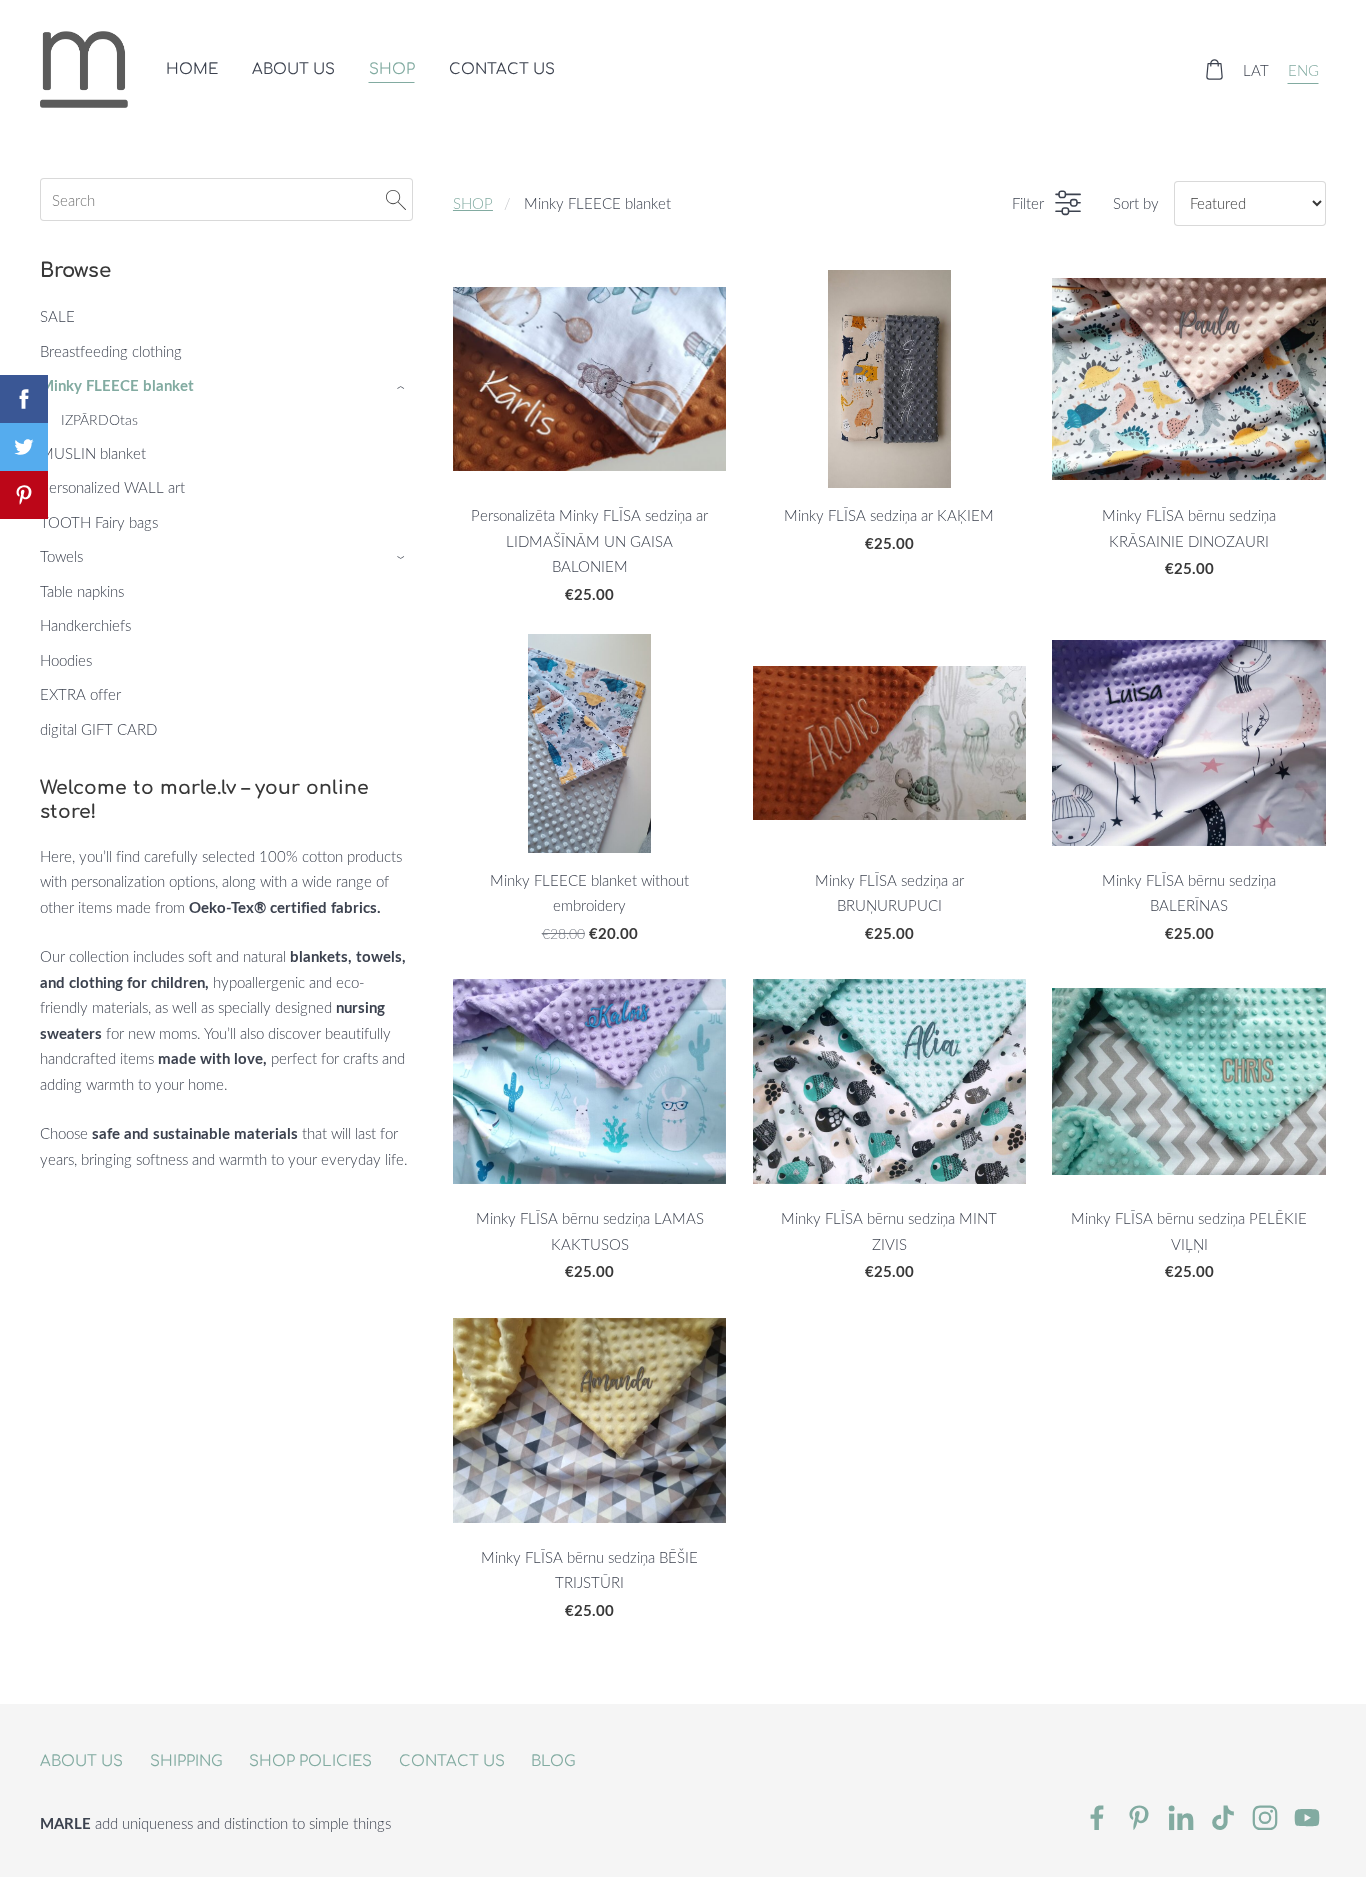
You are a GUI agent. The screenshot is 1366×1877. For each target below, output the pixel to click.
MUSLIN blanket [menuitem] (93, 453)
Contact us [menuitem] (502, 69)
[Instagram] (1265, 1818)
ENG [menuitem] (1303, 69)
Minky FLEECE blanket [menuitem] (117, 385)
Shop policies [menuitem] (310, 1761)
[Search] (396, 199)
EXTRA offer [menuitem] (80, 694)
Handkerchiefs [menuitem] (85, 625)
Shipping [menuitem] (186, 1761)
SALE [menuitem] (57, 316)
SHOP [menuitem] (392, 69)
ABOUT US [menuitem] (293, 69)
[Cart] (1214, 69)
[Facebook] (1097, 1818)
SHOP (473, 203)
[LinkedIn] (1181, 1818)
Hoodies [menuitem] (66, 660)
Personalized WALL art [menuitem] (112, 487)
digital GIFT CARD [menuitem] (98, 729)
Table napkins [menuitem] (82, 591)
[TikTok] (1223, 1818)
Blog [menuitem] (553, 1761)
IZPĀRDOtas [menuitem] (99, 419)
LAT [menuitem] (1256, 69)
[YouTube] (1307, 1818)
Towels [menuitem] (61, 556)
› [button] (403, 386)
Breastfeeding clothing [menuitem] (111, 351)
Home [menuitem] (192, 69)
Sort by (1136, 203)
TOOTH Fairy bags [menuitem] (99, 522)
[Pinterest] (1139, 1818)
